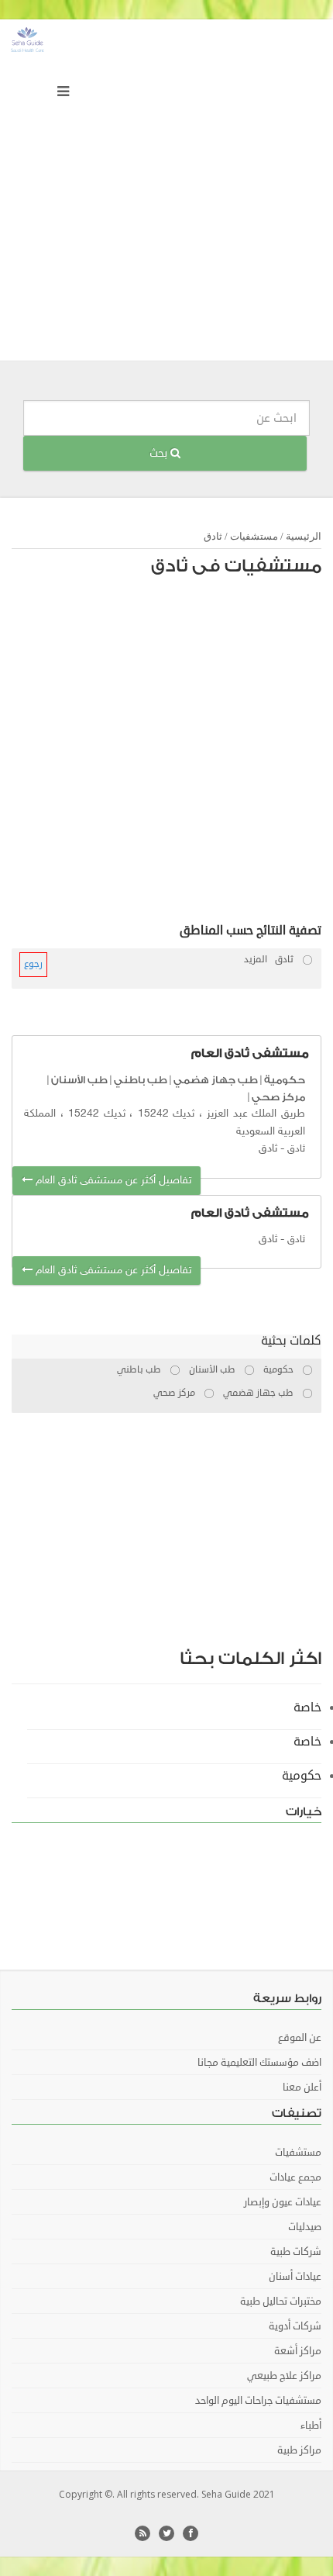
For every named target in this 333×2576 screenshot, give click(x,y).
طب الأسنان (79, 1080)
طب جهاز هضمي (216, 1080)
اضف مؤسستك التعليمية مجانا (259, 2063)
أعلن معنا (302, 2087)
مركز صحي (278, 1097)
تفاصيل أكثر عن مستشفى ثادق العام (112, 1181)
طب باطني (141, 1080)
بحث (160, 453)
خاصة (307, 1708)
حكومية (285, 1080)
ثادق (213, 536)
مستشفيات (254, 536)
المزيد (256, 960)
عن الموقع (300, 2038)
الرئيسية (304, 536)
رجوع (33, 964)
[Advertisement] (166, 194)
